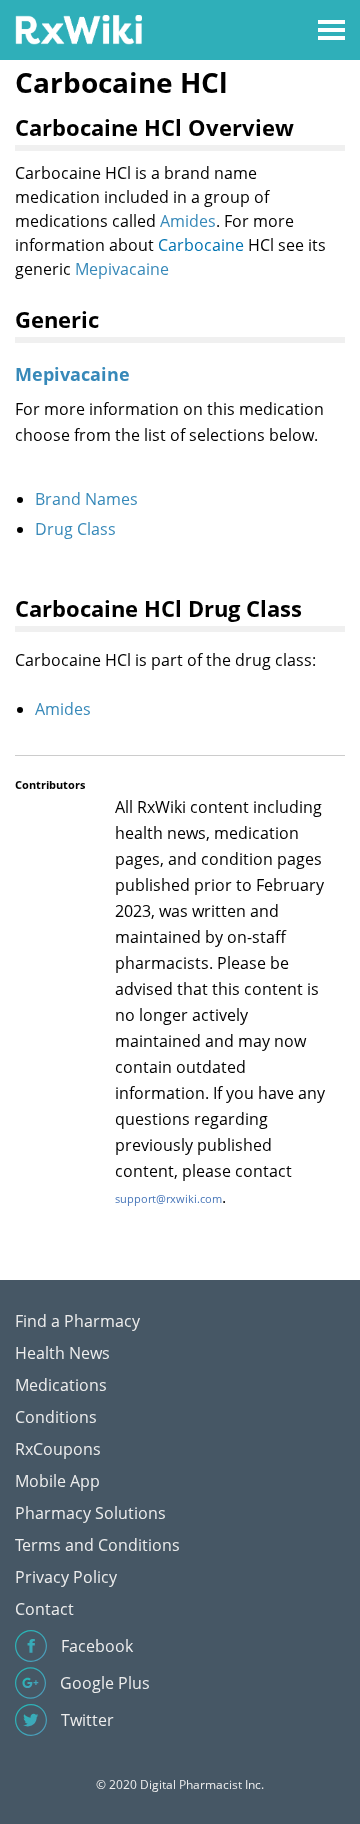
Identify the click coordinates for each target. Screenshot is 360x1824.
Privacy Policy (66, 1577)
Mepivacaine (122, 269)
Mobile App (57, 1481)
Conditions (56, 1417)
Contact (44, 1609)
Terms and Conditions (97, 1545)
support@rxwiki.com (168, 1198)
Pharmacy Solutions (90, 1513)
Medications (61, 1385)
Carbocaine (201, 245)
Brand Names (86, 499)
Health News (62, 1353)
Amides (188, 221)
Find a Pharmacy (77, 1321)
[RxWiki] (78, 28)
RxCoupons (58, 1449)
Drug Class (75, 529)
